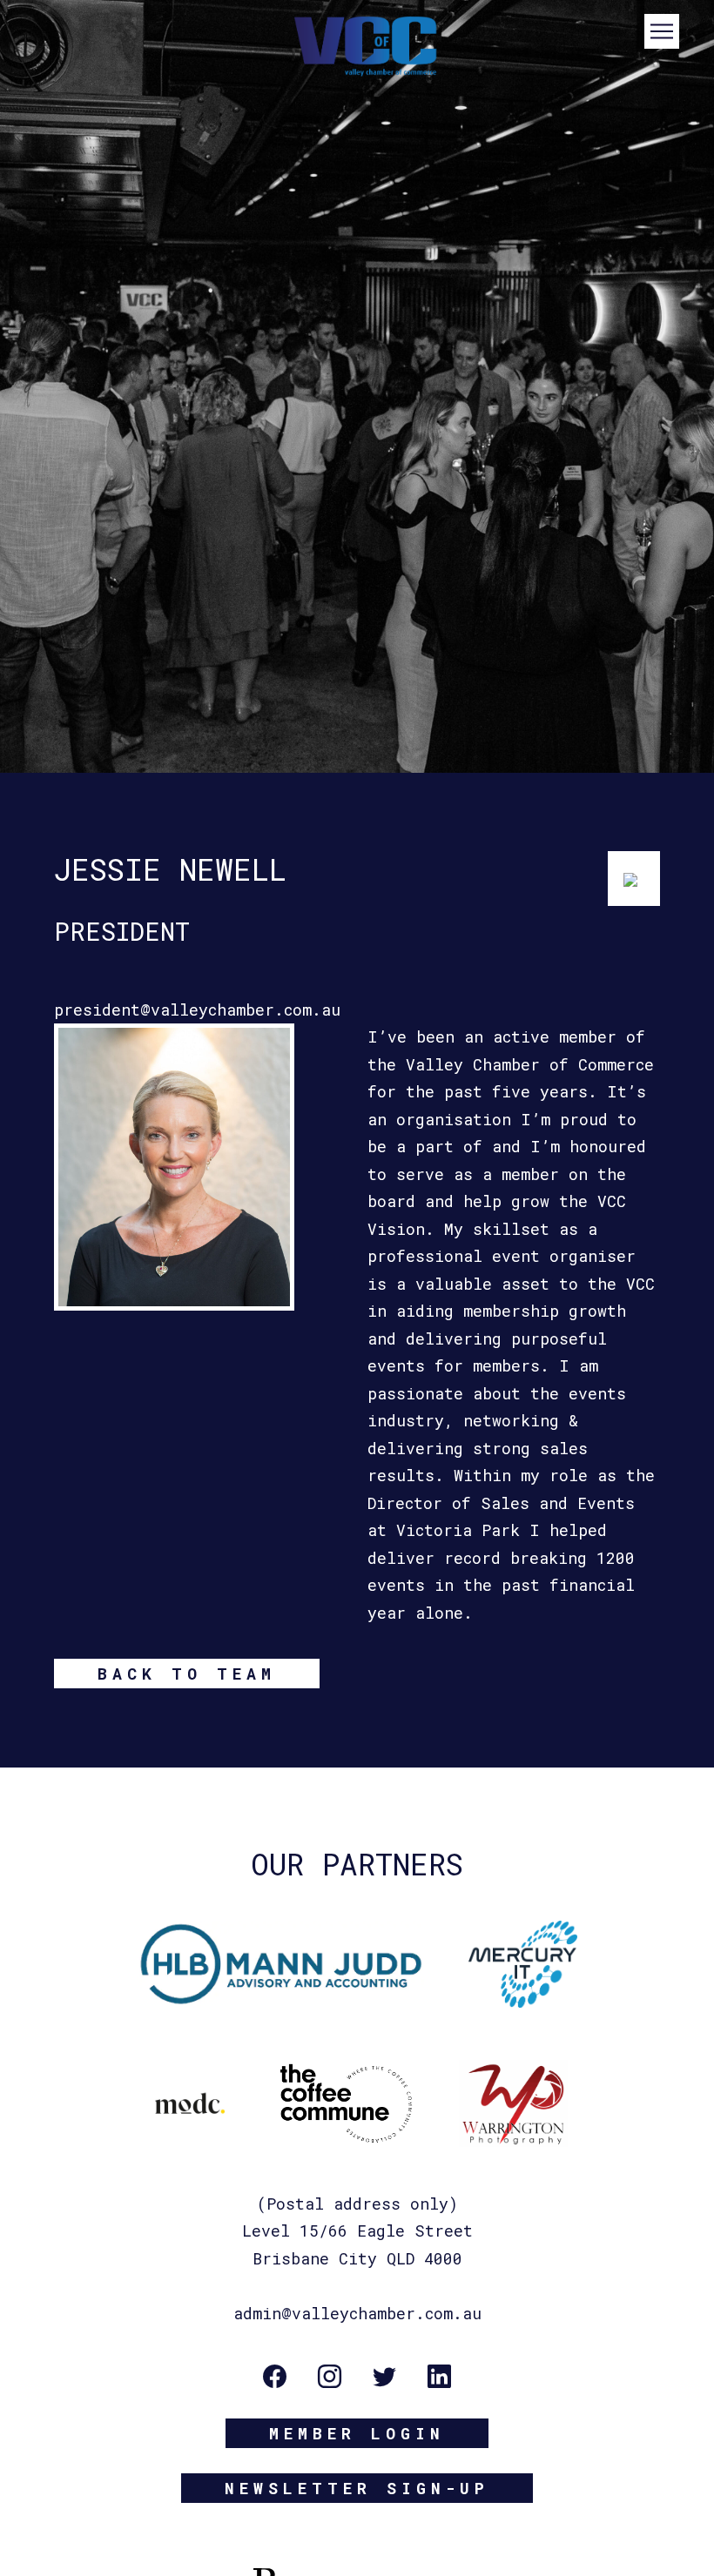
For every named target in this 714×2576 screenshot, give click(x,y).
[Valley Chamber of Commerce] (357, 44)
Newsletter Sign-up (357, 2488)
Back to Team (187, 1674)
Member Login (357, 2433)
